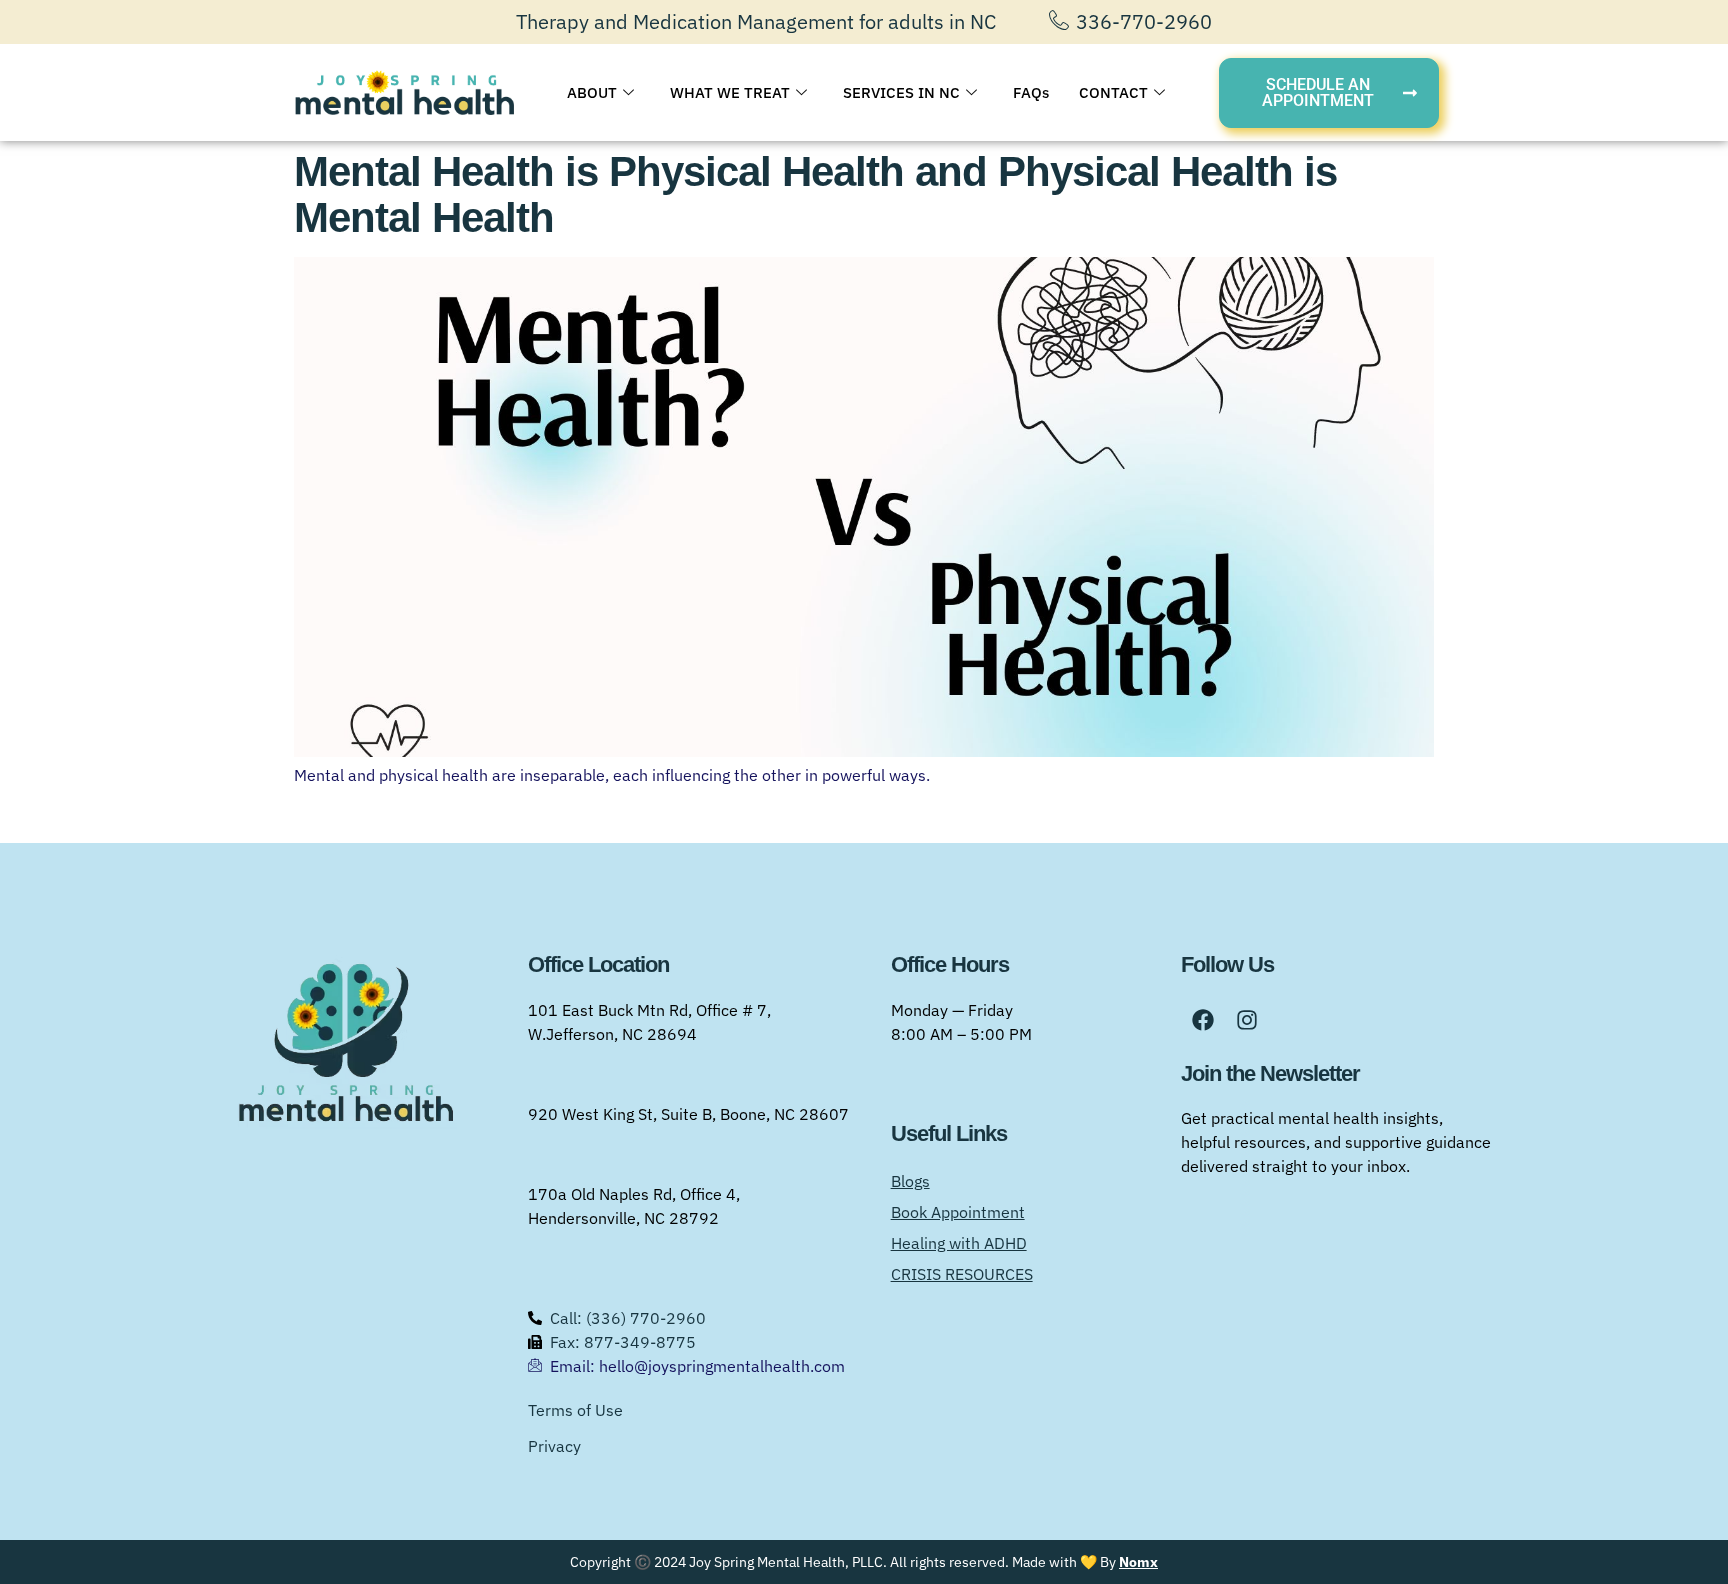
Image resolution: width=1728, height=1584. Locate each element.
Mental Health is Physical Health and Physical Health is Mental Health (815, 194)
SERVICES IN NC (901, 92)
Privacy (554, 1446)
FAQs (1031, 92)
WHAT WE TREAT (730, 92)
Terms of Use (575, 1410)
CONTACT (1113, 92)
